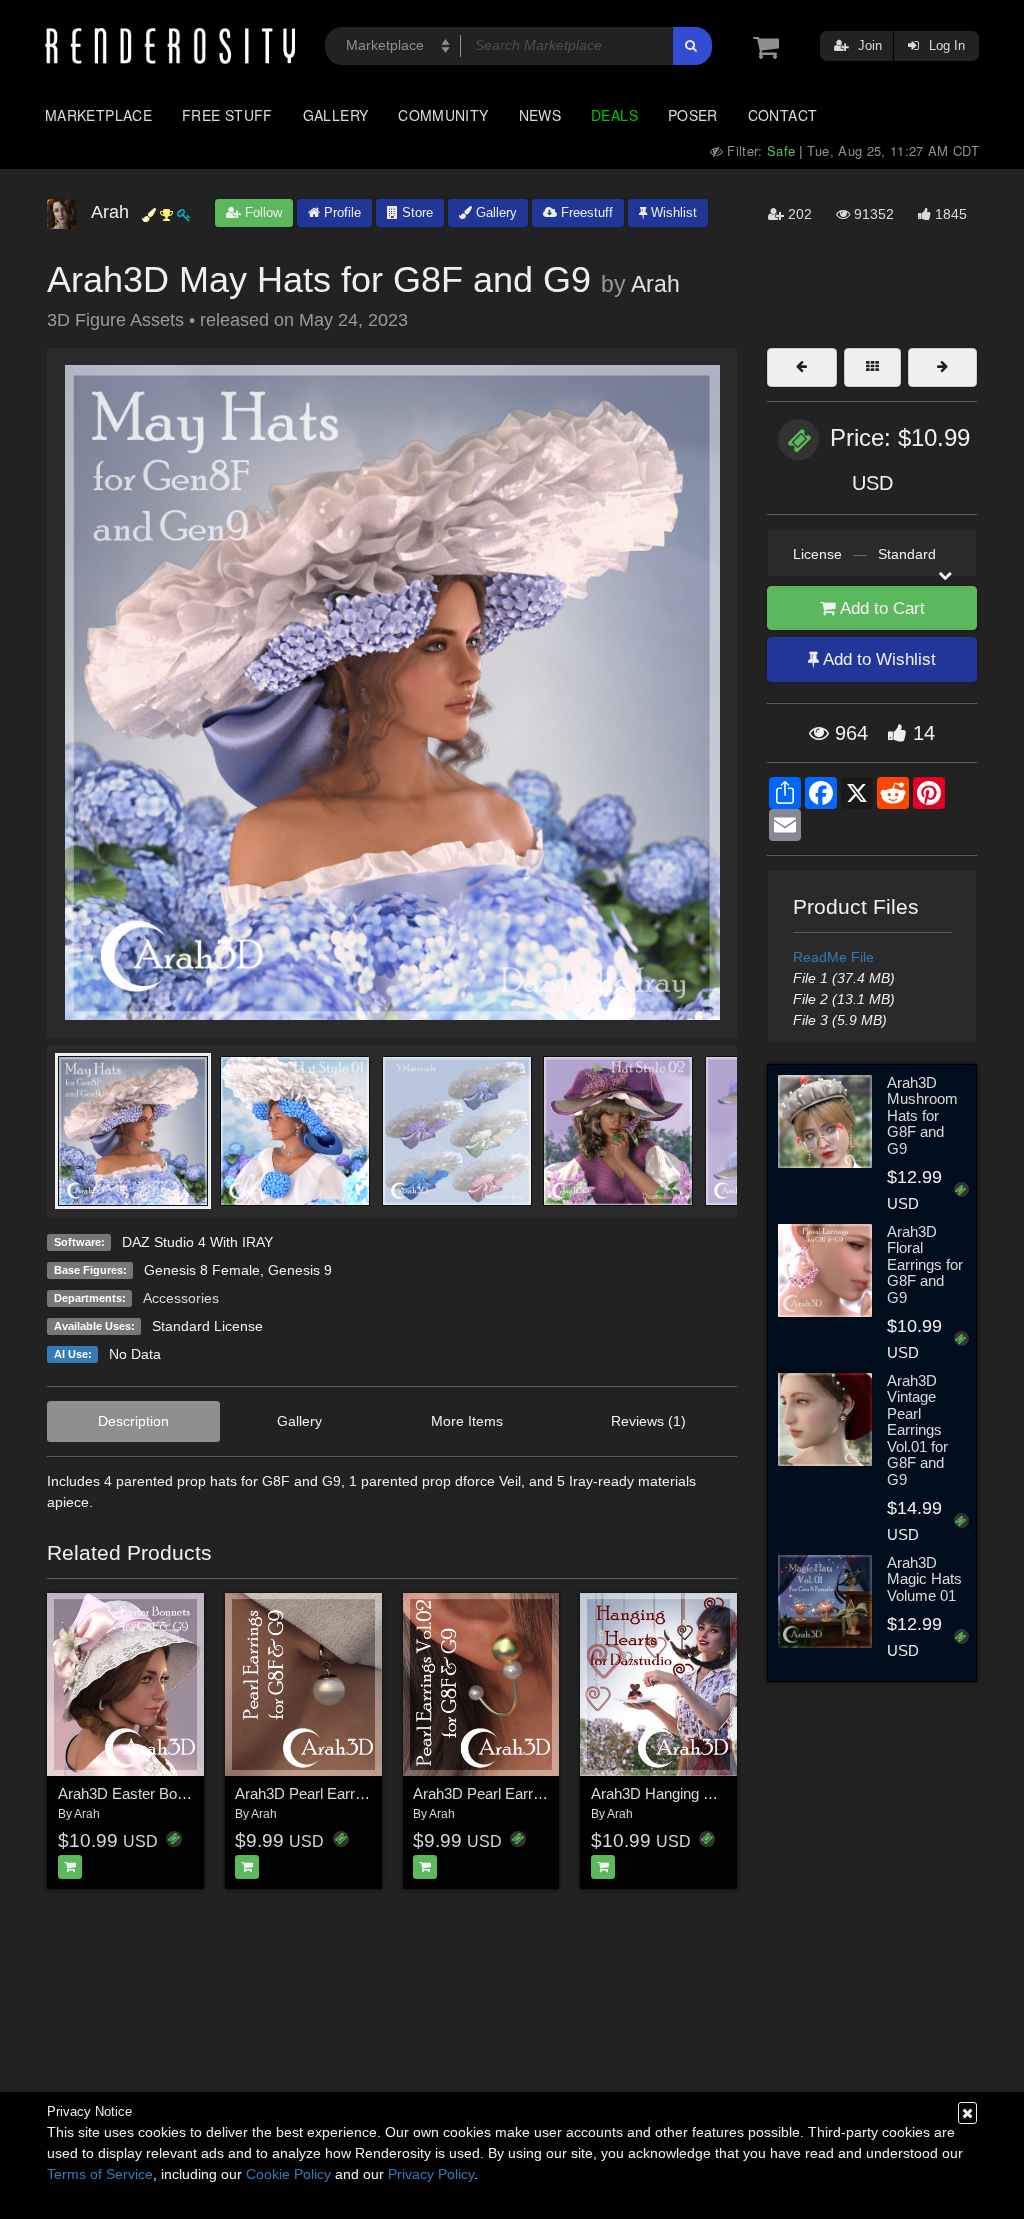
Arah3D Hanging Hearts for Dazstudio (714, 1793)
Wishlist (672, 212)
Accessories (181, 1298)
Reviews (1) (648, 1421)
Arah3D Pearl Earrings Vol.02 (508, 1793)
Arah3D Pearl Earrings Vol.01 (330, 1793)
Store (415, 212)
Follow (261, 212)
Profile (340, 212)
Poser (693, 115)
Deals (614, 115)
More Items (467, 1421)
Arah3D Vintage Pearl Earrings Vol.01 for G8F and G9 (917, 1430)
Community (443, 115)
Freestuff (585, 212)
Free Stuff (227, 115)
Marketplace (98, 115)
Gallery (336, 115)
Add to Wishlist (877, 659)
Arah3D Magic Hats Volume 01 (924, 1579)
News (540, 115)
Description (133, 1421)
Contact (783, 115)
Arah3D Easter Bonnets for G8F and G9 (188, 1793)
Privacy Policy (431, 2174)
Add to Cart (880, 608)
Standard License (207, 1326)
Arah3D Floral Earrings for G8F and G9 (925, 1264)
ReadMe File (833, 957)
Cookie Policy (288, 2174)
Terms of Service (100, 2174)
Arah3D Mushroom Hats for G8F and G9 (922, 1115)
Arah (655, 284)
